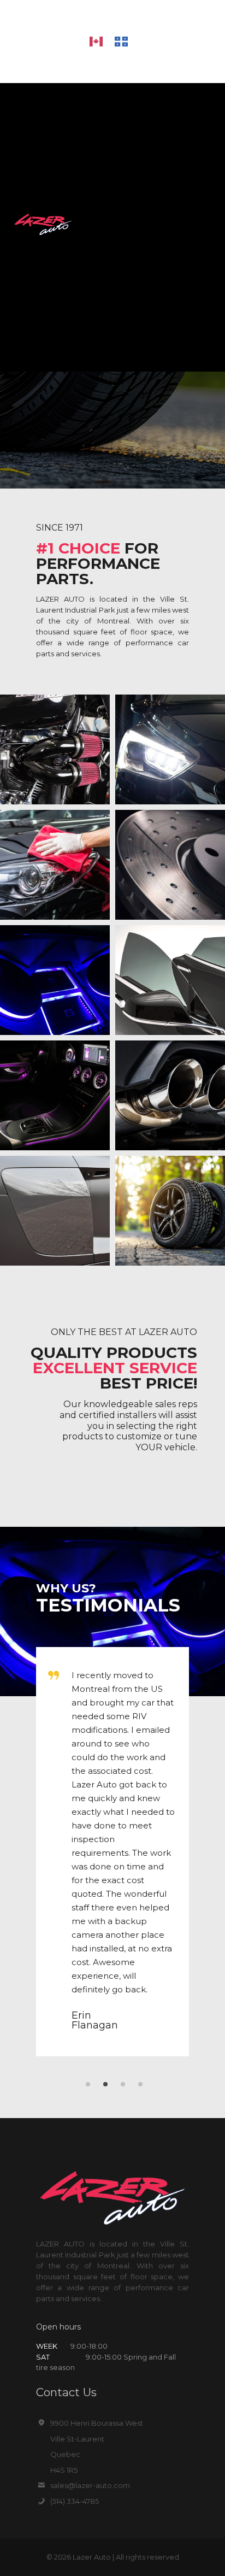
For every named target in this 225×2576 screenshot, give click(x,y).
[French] (127, 41)
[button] (214, 225)
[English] (102, 41)
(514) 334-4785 (75, 2501)
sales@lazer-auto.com (90, 2485)
